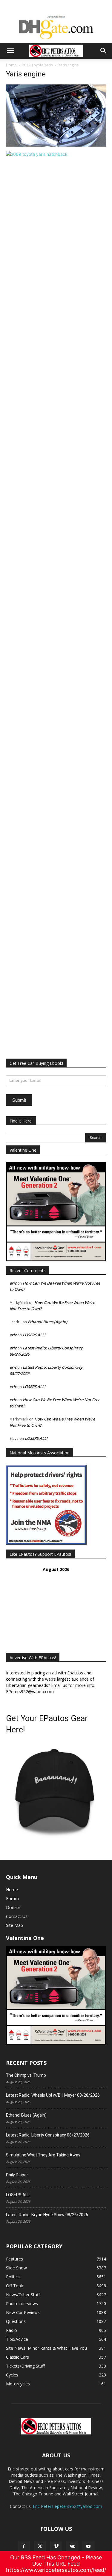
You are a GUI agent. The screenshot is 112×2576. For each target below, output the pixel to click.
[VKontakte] (72, 2547)
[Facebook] (24, 2547)
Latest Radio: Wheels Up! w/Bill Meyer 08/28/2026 (53, 2095)
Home (11, 65)
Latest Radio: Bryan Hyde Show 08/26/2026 (47, 2215)
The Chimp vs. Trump (26, 2075)
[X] (40, 2547)
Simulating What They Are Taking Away (43, 2155)
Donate (13, 1907)
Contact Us (17, 1916)
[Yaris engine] (56, 145)
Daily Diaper (17, 2175)
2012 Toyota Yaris (37, 65)
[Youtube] (88, 2547)
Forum (12, 1898)
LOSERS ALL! (34, 1335)
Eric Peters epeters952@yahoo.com (67, 2506)
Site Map (14, 1925)
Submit (19, 1100)
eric (13, 1283)
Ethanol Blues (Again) (47, 1322)
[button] (10, 51)
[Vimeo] (56, 2547)
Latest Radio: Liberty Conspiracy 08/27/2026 (48, 2135)
